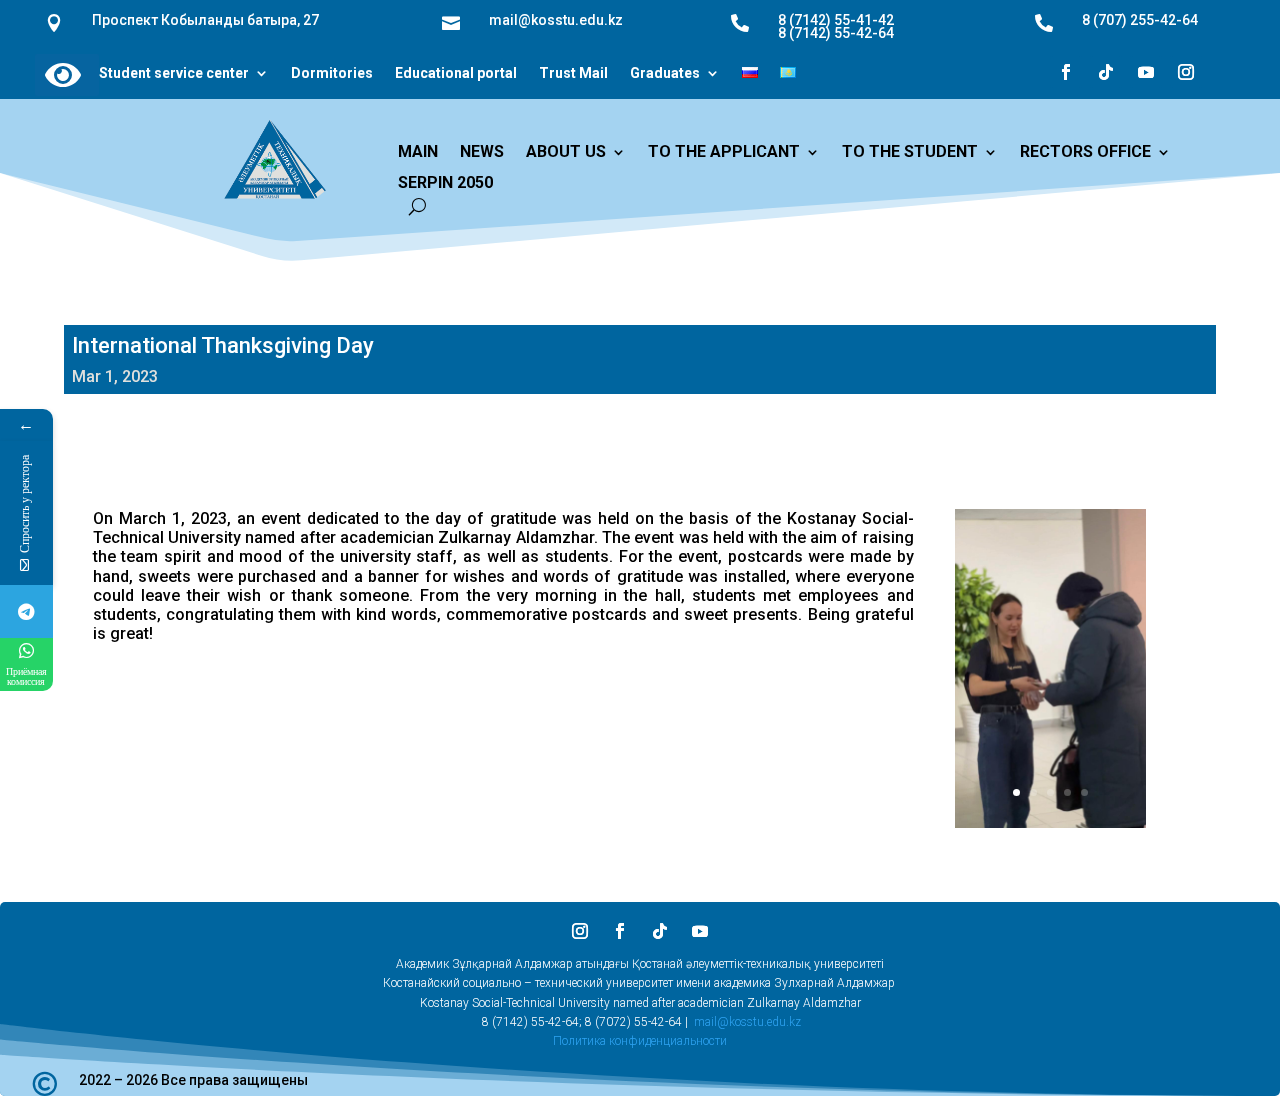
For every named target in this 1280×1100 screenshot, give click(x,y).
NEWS (482, 153)
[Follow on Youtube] (1146, 72)
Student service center (174, 74)
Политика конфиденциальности (640, 1041)
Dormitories (332, 74)
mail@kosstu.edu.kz (747, 1022)
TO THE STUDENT (910, 153)
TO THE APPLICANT (724, 153)
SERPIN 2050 (445, 184)
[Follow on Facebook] (1066, 72)
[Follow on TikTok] (1106, 72)
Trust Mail (573, 74)
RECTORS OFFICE (1085, 153)
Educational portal (456, 74)
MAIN (418, 153)
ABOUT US (566, 153)
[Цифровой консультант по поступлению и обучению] (26, 611)
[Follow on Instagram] (1186, 72)
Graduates (665, 74)
